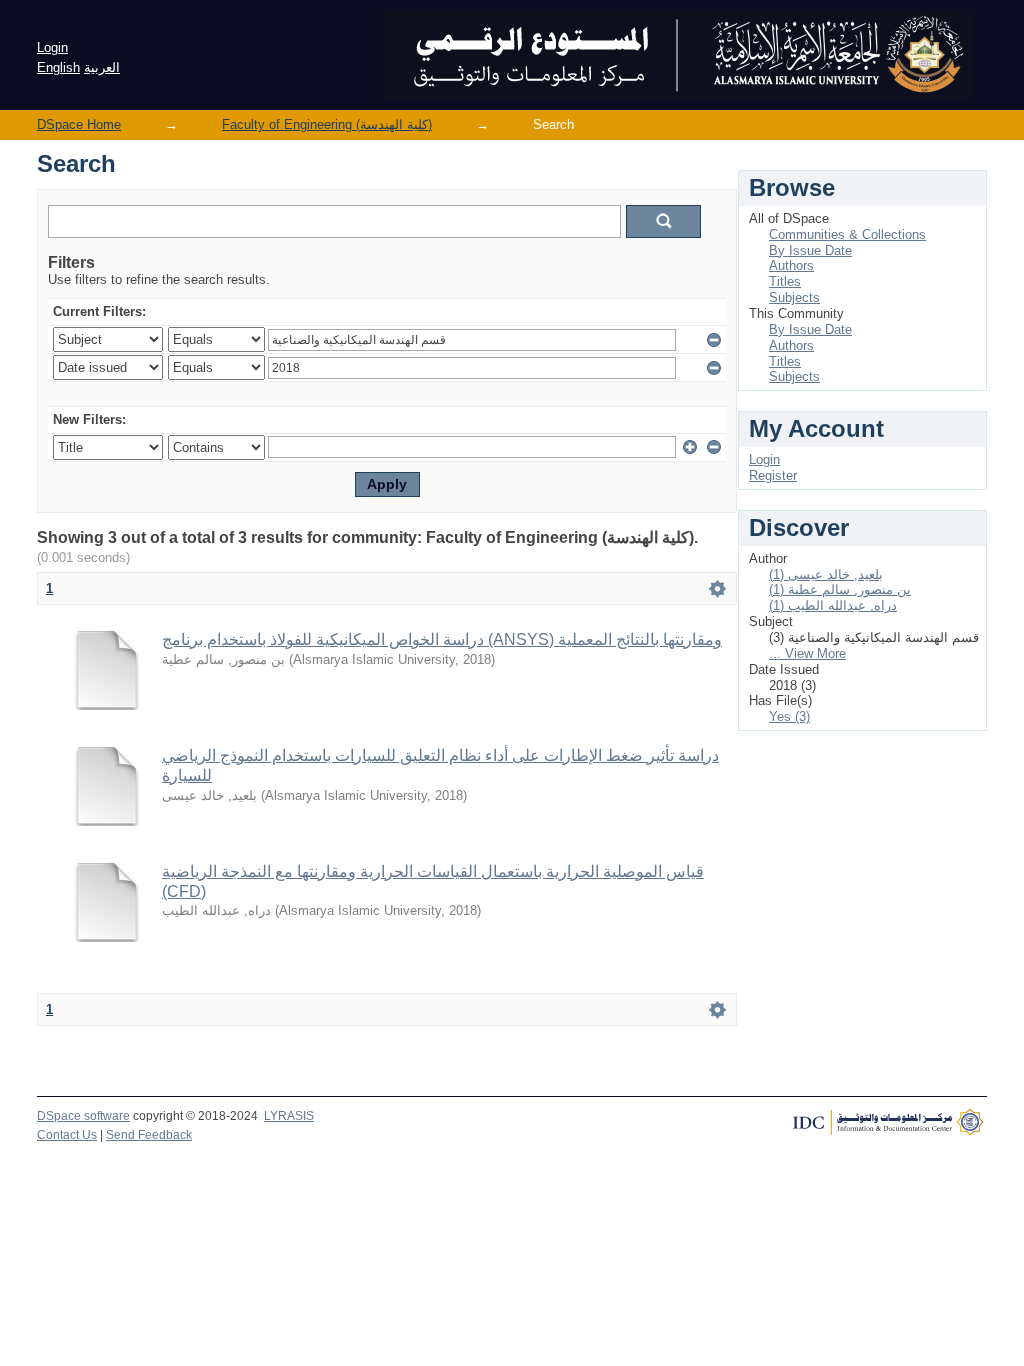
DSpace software (83, 1116)
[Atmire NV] (887, 1127)
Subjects (794, 297)
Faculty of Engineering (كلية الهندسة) (327, 124)
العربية (102, 67)
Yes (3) (789, 716)
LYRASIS (289, 1116)
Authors (791, 265)
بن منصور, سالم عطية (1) (840, 589)
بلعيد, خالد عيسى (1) (826, 574)
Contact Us (67, 1135)
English (58, 67)
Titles (785, 281)
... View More (807, 653)
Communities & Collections (847, 234)
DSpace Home (79, 124)
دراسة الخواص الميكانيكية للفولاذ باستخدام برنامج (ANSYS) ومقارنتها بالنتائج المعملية (442, 639)
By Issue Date (810, 250)
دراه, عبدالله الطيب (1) (833, 605)
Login (52, 47)
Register (773, 475)
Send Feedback (149, 1135)
